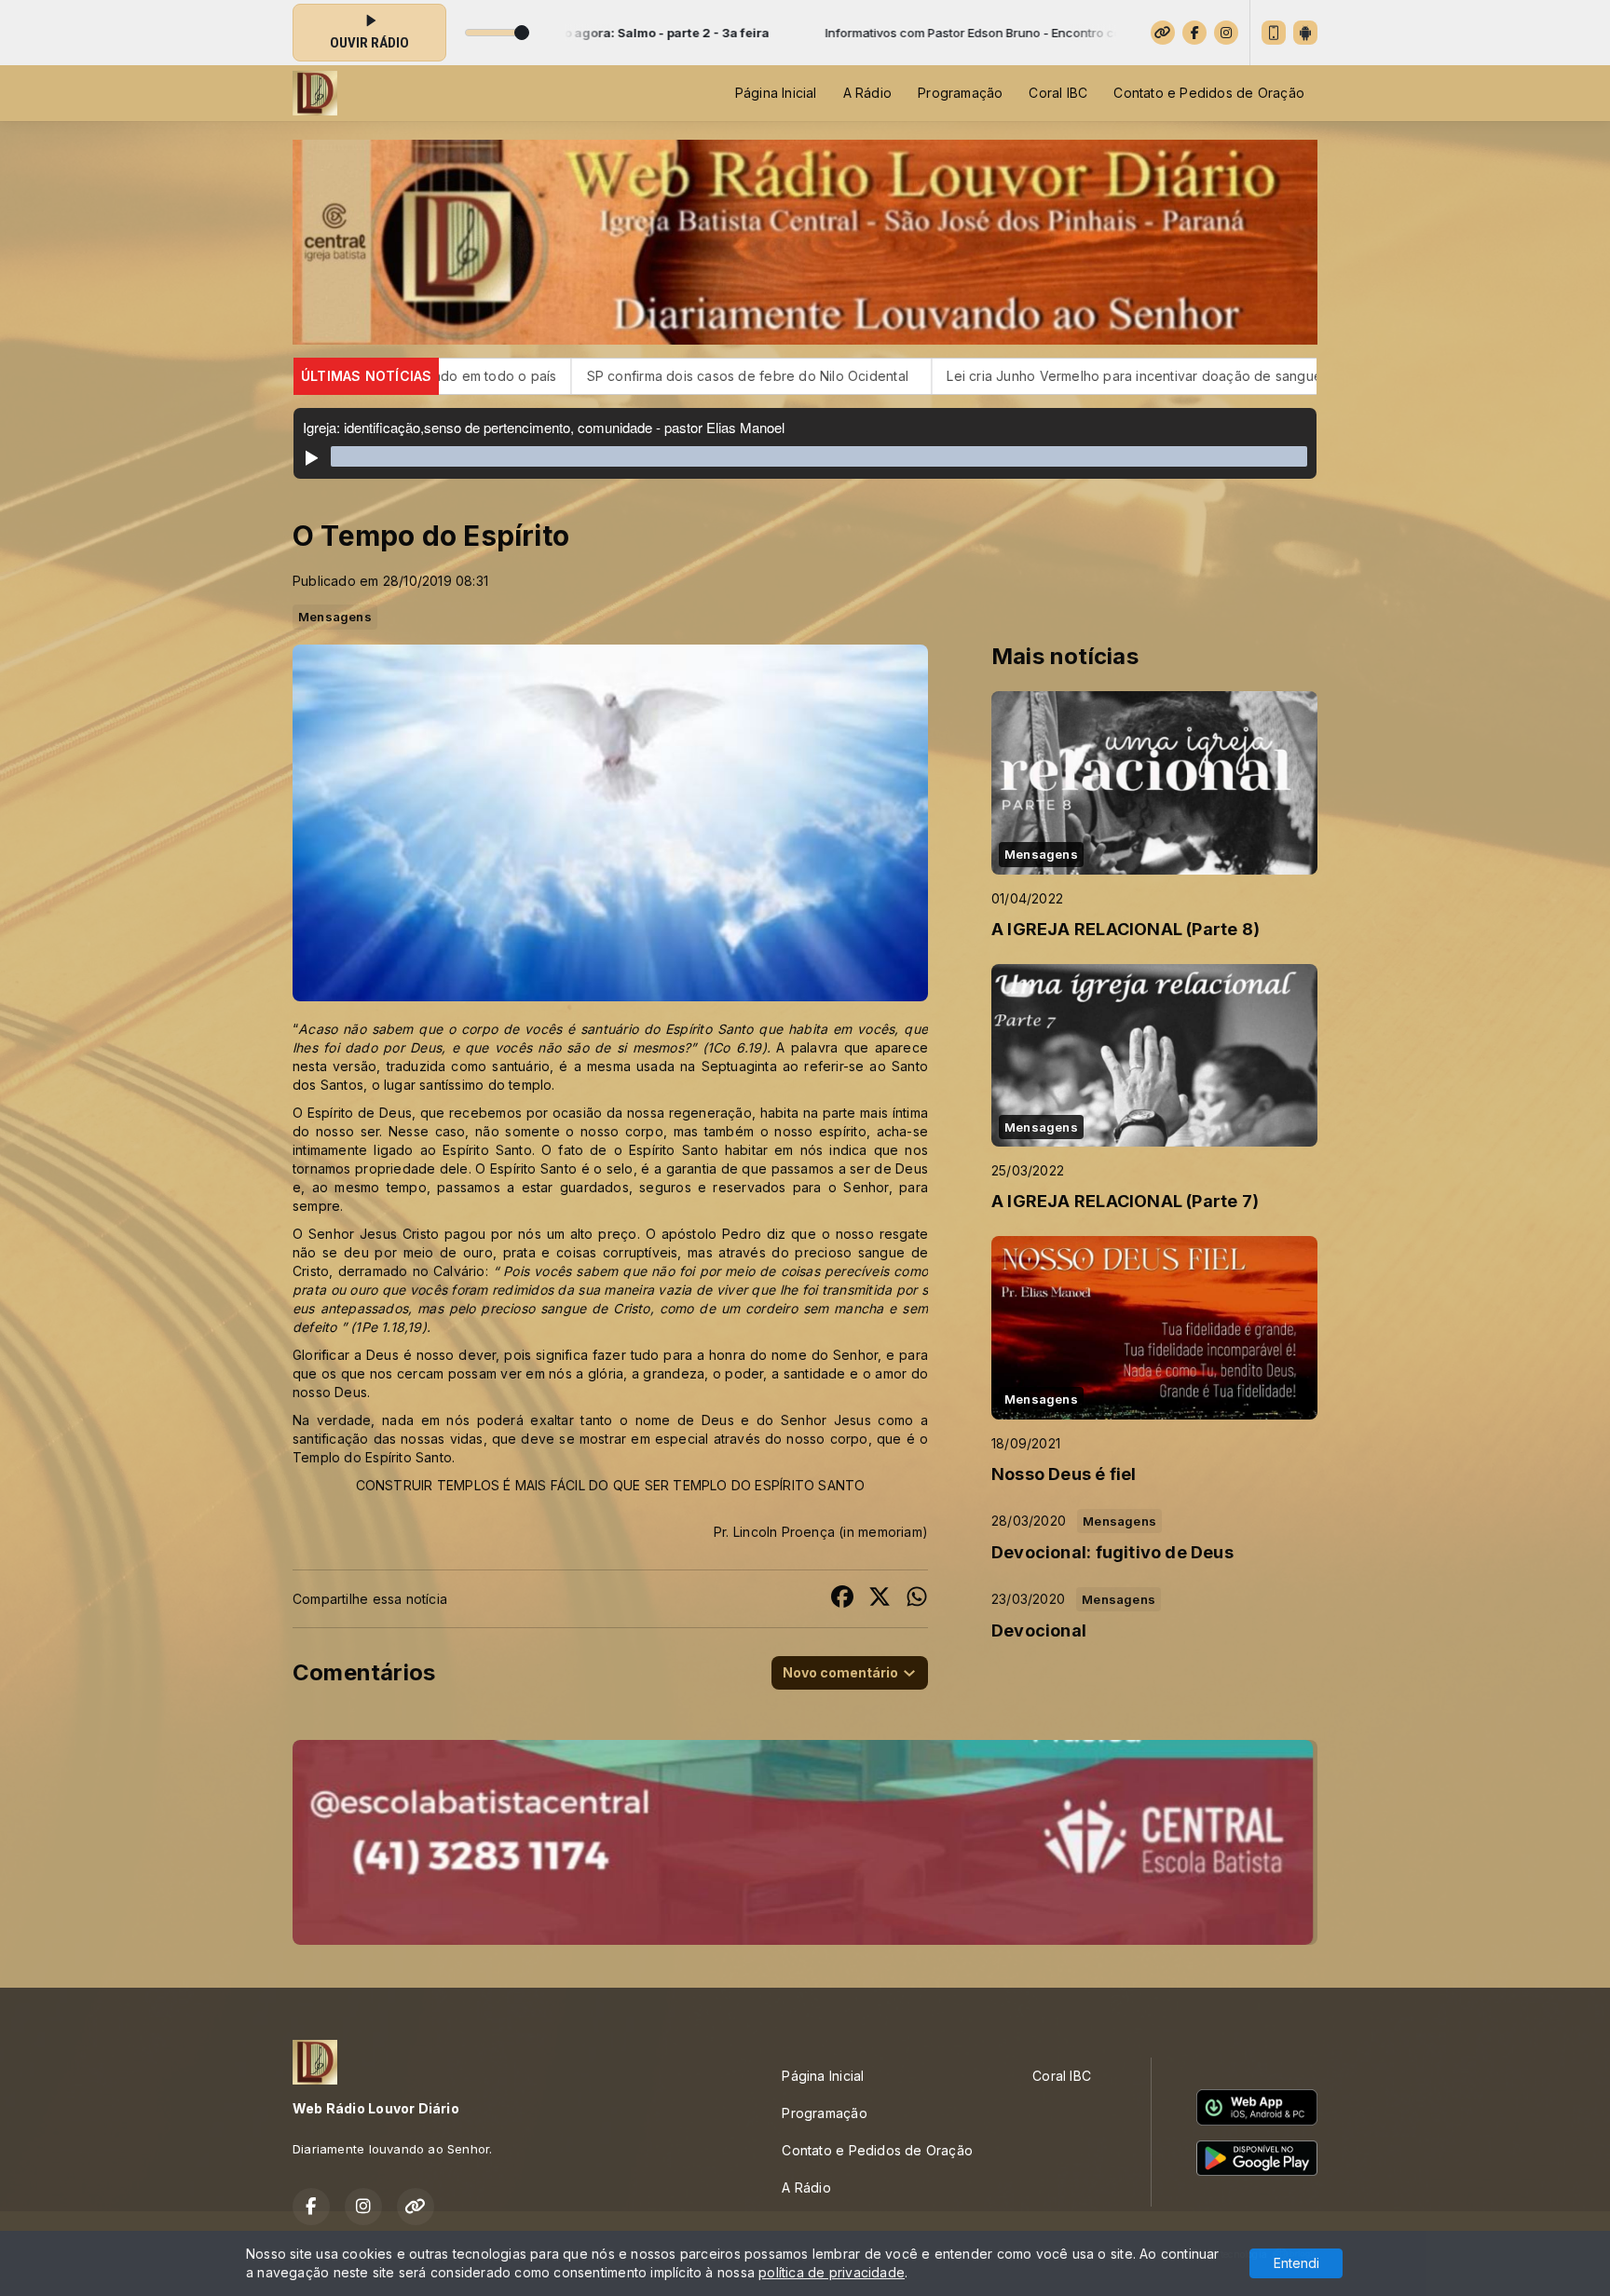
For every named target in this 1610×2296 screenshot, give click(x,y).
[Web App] (1274, 33)
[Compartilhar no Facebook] (842, 1599)
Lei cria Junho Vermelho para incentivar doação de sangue (908, 376)
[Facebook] (1194, 33)
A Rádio (867, 93)
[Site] (1163, 33)
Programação (960, 93)
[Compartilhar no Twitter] (880, 1599)
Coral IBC (1058, 93)
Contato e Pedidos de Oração (1209, 93)
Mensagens (335, 617)
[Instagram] (1226, 33)
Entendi (1296, 2263)
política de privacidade (832, 2272)
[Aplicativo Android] (1305, 33)
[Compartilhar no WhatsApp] (917, 1599)
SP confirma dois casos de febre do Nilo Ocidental (525, 376)
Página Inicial (776, 93)
